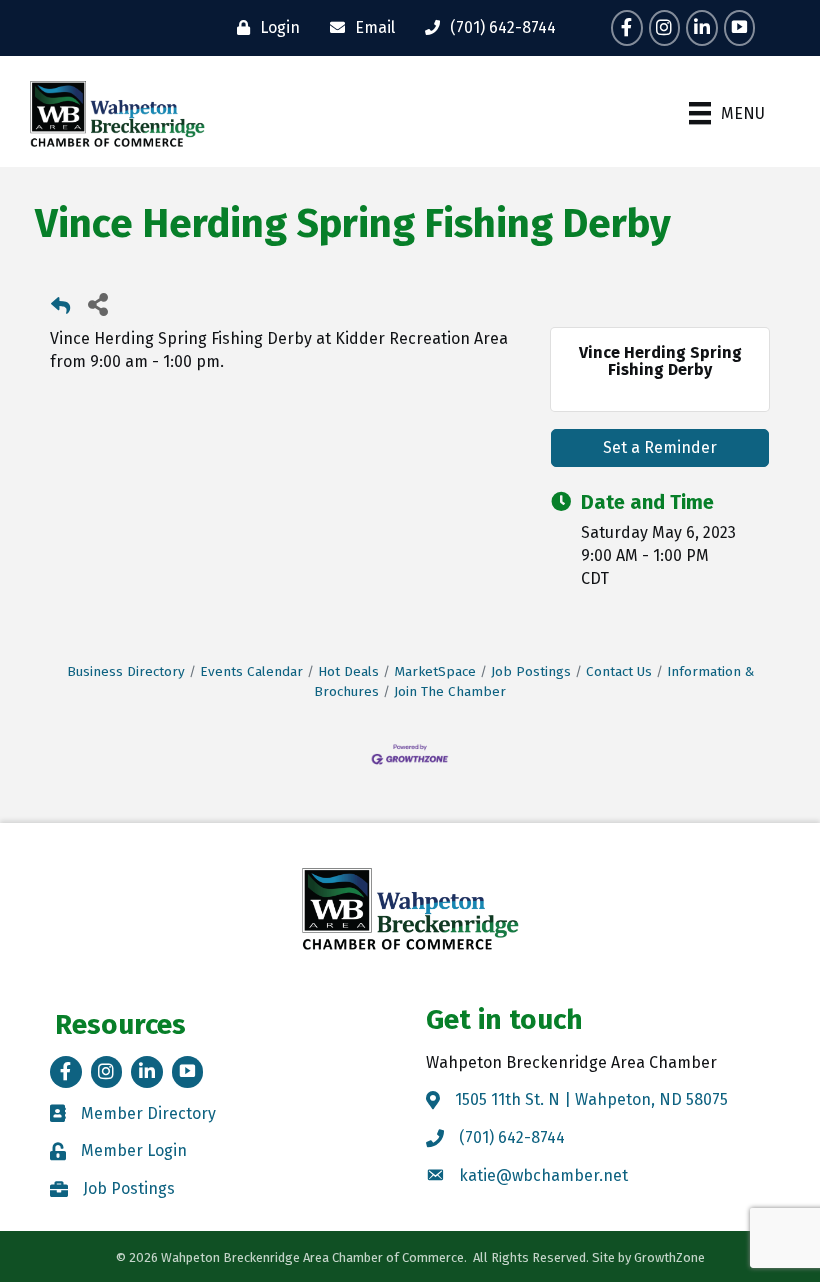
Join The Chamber (450, 691)
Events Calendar (251, 671)
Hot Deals (348, 671)
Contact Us (619, 671)
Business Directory (126, 671)
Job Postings (531, 671)
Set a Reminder (660, 447)
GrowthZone (669, 1257)
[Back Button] (60, 309)
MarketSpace (435, 671)
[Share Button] (97, 303)
